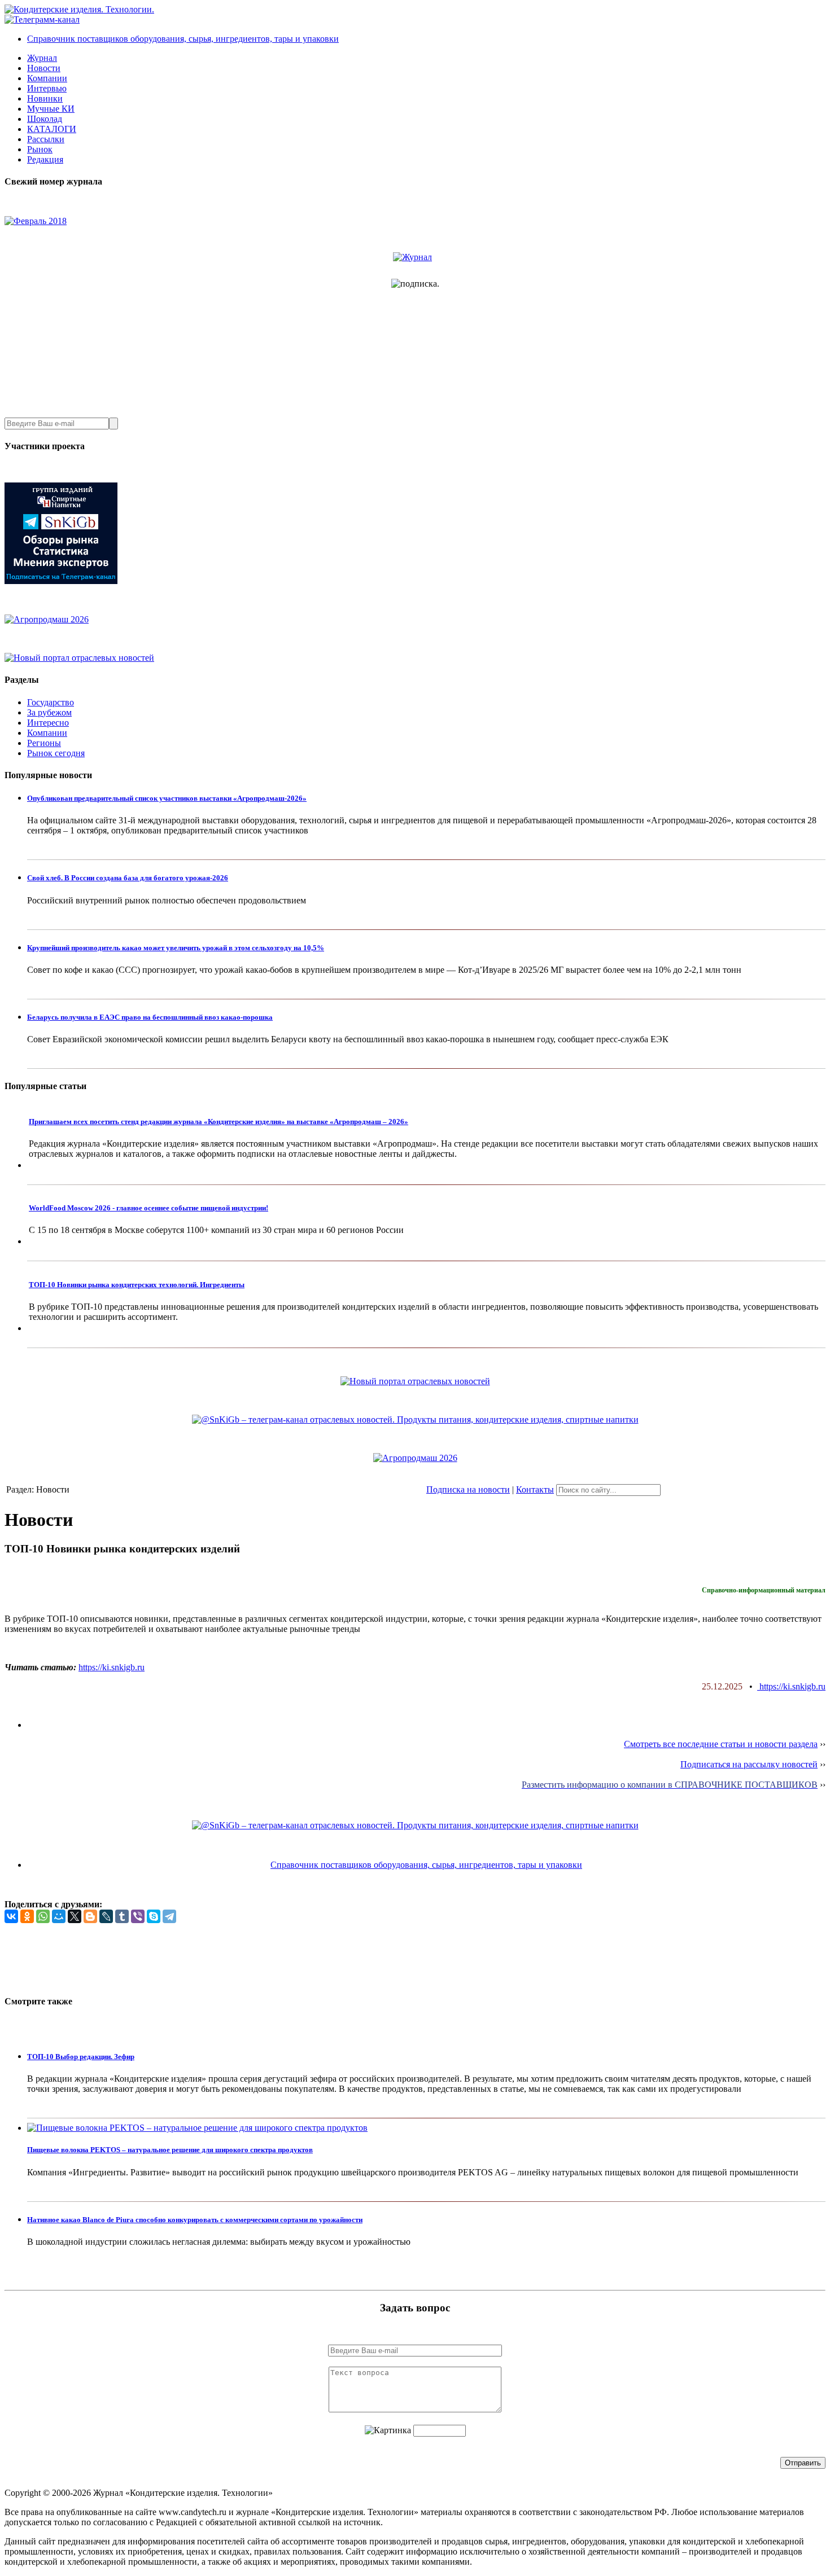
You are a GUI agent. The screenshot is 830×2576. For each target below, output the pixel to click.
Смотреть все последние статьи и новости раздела (721, 1744)
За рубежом (49, 712)
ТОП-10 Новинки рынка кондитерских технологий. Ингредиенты (137, 1285)
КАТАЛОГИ (52, 129)
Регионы (44, 743)
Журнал (42, 58)
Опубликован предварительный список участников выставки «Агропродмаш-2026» (167, 798)
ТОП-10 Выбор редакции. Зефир (81, 2057)
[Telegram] (169, 1916)
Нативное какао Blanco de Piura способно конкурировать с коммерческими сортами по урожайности (195, 2220)
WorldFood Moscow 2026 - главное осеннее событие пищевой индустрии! (148, 1208)
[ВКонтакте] (11, 1916)
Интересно (48, 723)
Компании (47, 78)
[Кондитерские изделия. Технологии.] (79, 9)
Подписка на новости (468, 1489)
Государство (51, 702)
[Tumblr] (122, 1916)
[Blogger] (90, 1916)
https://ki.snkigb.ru (112, 1667)
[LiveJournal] (106, 1916)
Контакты (535, 1489)
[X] (75, 1916)
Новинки (45, 98)
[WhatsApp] (43, 1916)
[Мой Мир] (59, 1916)
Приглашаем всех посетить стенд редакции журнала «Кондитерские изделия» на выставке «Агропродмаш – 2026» (219, 1122)
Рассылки (46, 139)
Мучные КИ (51, 109)
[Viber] (138, 1916)
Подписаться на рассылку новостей (749, 1764)
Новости (44, 68)
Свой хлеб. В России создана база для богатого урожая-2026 (128, 878)
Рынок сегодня (56, 753)
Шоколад (45, 119)
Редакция (45, 159)
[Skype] (154, 1916)
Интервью (47, 88)
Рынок (40, 149)
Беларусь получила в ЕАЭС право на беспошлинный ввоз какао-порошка (150, 1017)
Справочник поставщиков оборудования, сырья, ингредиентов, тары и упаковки (183, 39)
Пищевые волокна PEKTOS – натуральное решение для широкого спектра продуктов (170, 2150)
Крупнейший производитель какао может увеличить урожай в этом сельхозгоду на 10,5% (176, 948)
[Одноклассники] (27, 1916)
